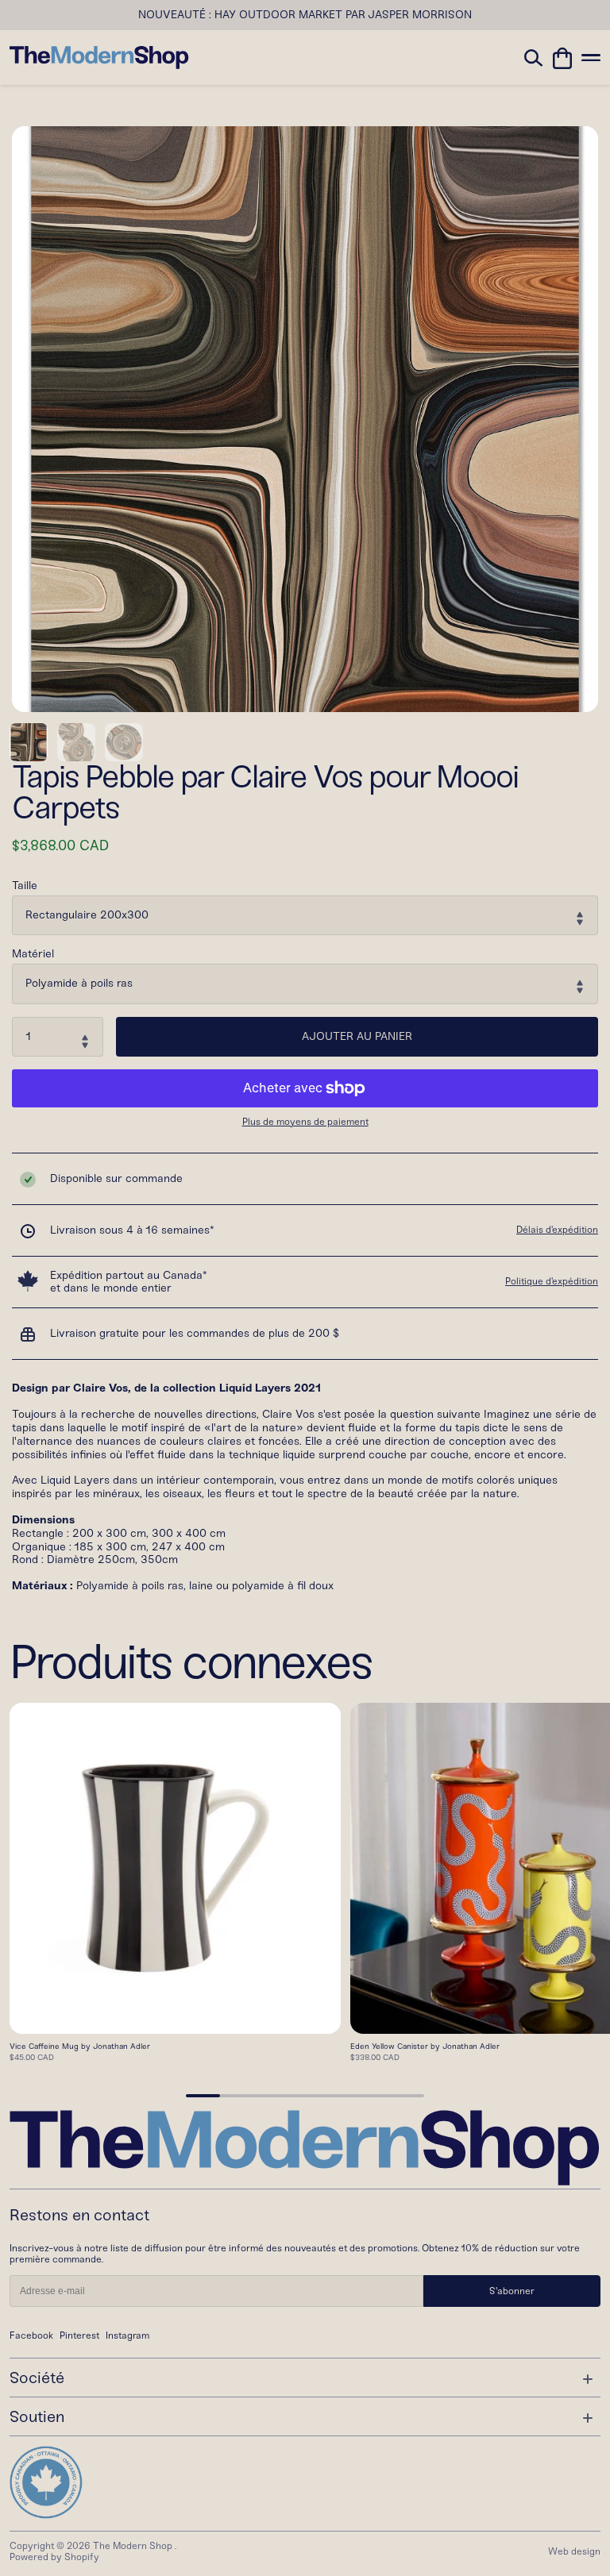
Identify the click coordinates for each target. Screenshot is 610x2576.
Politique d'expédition (552, 1281)
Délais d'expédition (557, 1230)
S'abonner (512, 2291)
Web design (574, 2551)
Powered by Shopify (54, 2557)
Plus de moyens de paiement (305, 1122)
